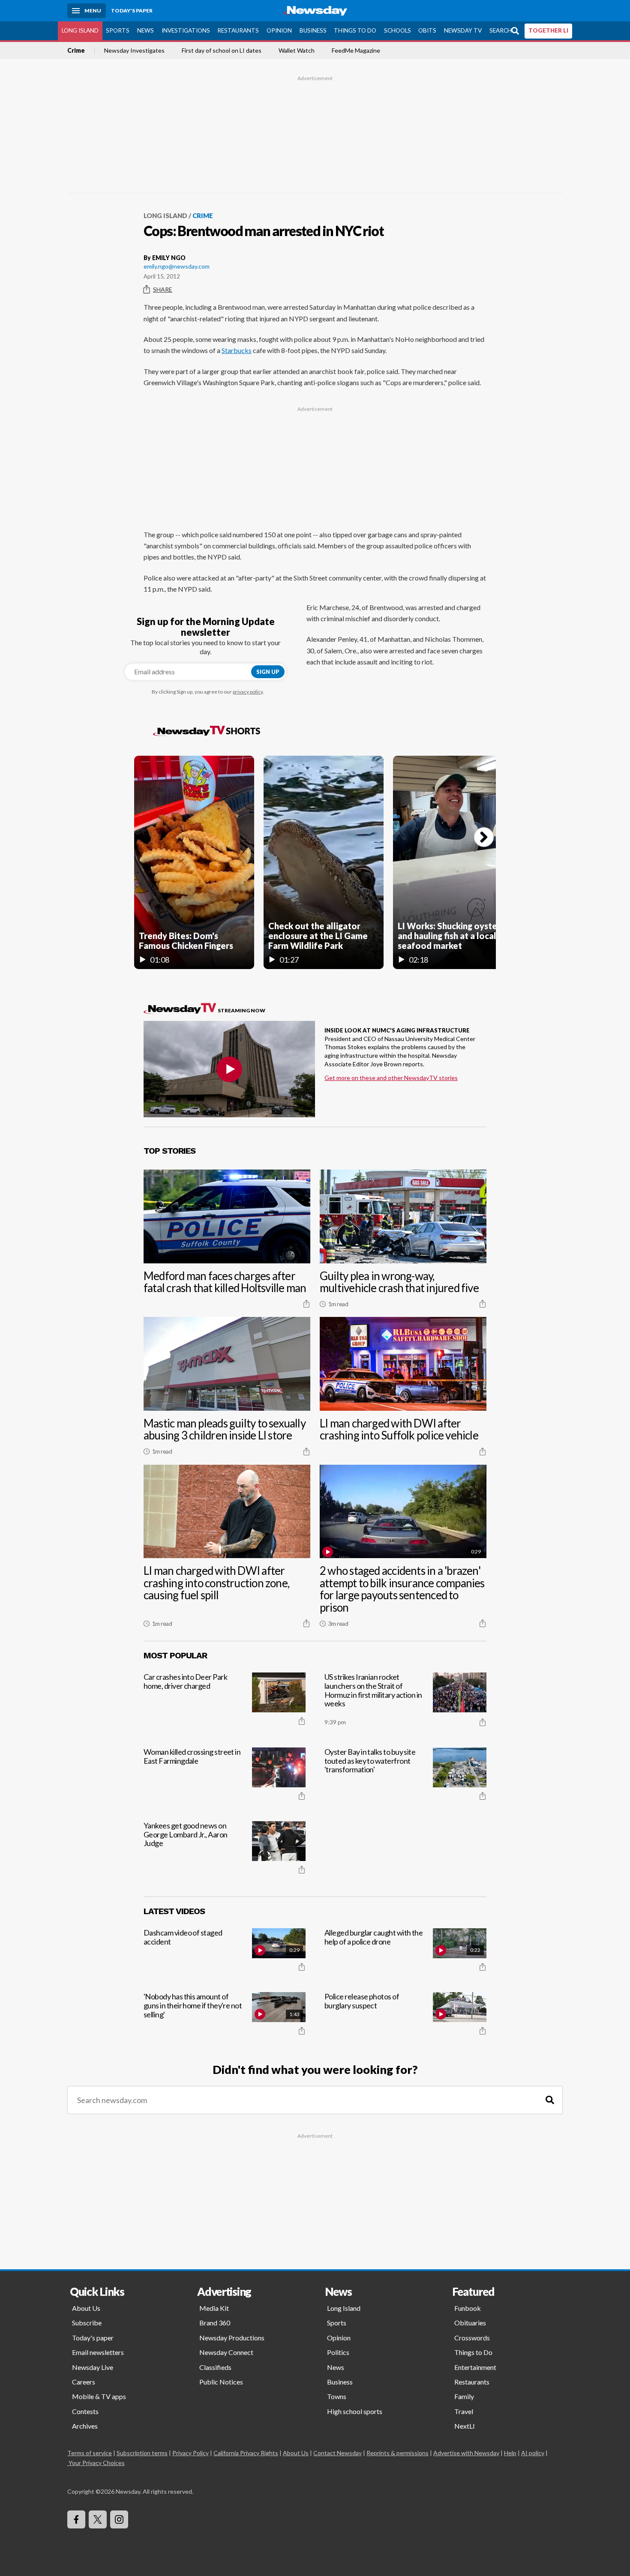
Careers (84, 2382)
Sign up (268, 672)
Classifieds (215, 2367)
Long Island (80, 30)
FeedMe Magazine (356, 51)
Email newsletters (98, 2352)
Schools (397, 30)
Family (464, 2396)
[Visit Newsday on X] (98, 2519)
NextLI (465, 2426)
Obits (427, 30)
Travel (464, 2411)
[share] (306, 1304)
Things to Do (355, 30)
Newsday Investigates (134, 51)
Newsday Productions (232, 2338)
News (145, 30)
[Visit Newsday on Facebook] (76, 2519)
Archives (85, 2426)
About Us (86, 2308)
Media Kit (214, 2308)
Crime (76, 51)
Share (163, 289)
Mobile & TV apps (99, 2396)
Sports (118, 30)
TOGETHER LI (548, 30)
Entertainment (475, 2367)
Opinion (279, 30)
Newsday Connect (226, 2352)
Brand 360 (215, 2323)
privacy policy (248, 692)
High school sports (355, 2411)
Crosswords (472, 2338)
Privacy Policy (190, 2453)
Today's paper (93, 2338)
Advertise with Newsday (466, 2453)
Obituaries (470, 2323)
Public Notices (221, 2382)
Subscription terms (142, 2453)
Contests (85, 2411)
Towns (337, 2396)
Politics (338, 2352)
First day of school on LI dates (222, 51)
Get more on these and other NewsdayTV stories (391, 1078)
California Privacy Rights (246, 2453)
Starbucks (237, 350)
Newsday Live (93, 2367)
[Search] (550, 2100)
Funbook (468, 2308)
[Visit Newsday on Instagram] (119, 2519)
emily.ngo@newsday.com (177, 266)
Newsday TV (463, 30)
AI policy (533, 2453)
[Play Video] (229, 1069)
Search (501, 30)
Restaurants (238, 30)
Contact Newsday (337, 2453)
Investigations (186, 30)
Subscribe (87, 2323)
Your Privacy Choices (97, 2463)
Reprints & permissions (397, 2453)
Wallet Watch (297, 51)
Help (510, 2453)
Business (313, 30)
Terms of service (90, 2453)
